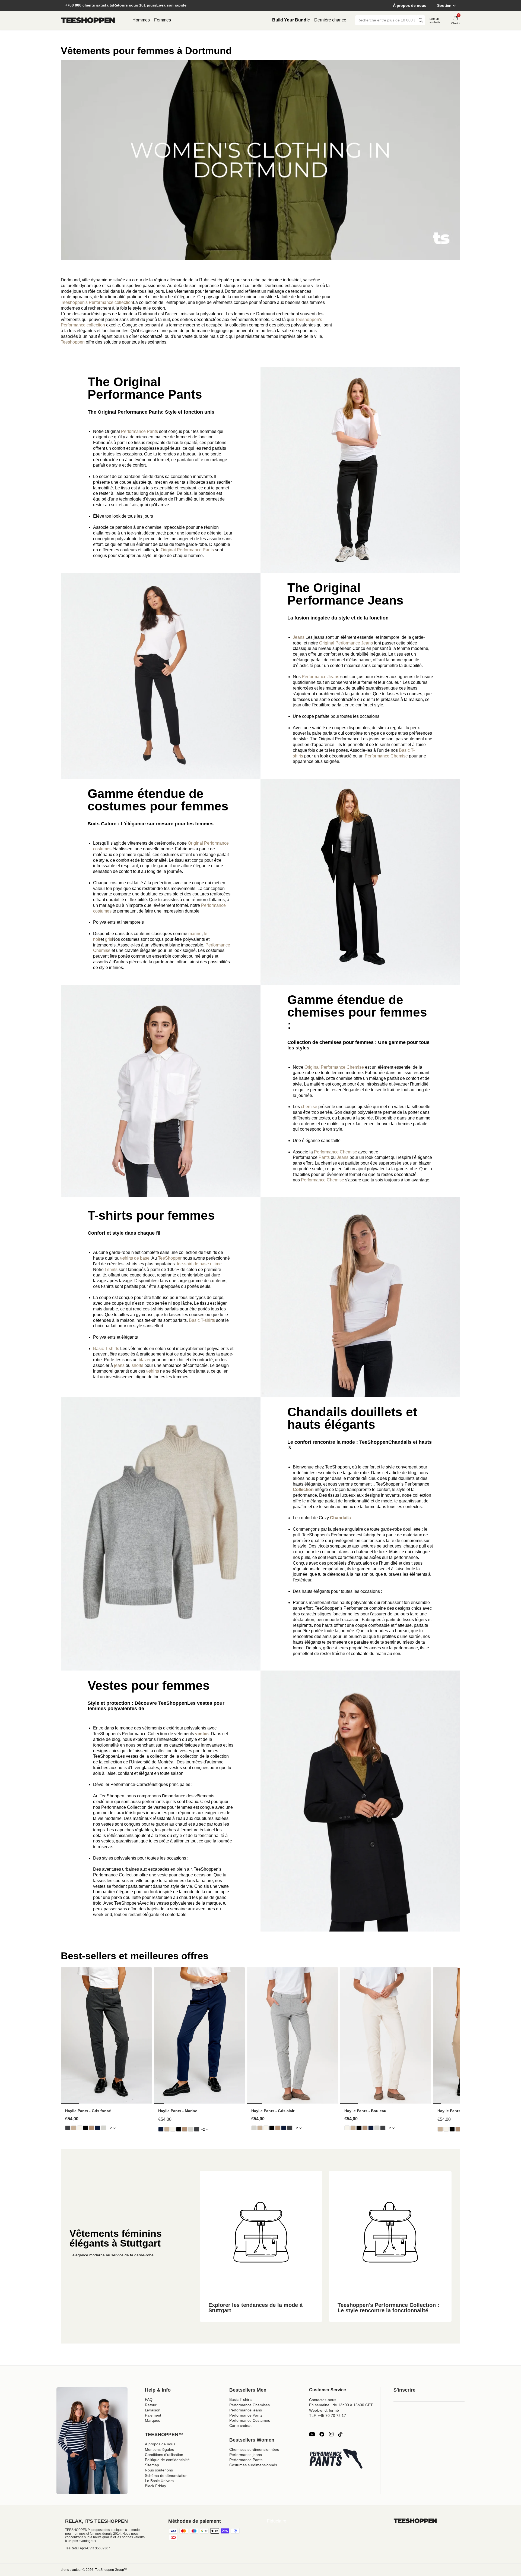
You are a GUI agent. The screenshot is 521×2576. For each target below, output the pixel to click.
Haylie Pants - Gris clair (273, 2111)
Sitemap (152, 2465)
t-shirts (111, 1270)
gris (109, 939)
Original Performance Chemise (334, 1067)
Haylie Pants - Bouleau (365, 2111)
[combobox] (386, 20)
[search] (421, 20)
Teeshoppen (73, 342)
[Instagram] (331, 2434)
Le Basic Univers (159, 2481)
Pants (325, 1157)
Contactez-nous (323, 2400)
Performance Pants (139, 431)
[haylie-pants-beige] (74, 2128)
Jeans (299, 637)
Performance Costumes (250, 2420)
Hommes (141, 20)
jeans (120, 1365)
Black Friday (155, 2486)
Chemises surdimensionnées (254, 2449)
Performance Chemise (386, 756)
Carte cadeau (241, 2426)
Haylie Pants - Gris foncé (88, 2111)
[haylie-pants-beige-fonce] (92, 2128)
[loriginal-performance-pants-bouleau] (80, 2128)
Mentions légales (159, 2449)
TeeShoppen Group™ (111, 2570)
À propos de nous (410, 5)
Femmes (163, 20)
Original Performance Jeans (347, 643)
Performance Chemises (250, 2405)
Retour (151, 2405)
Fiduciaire (277, 2521)
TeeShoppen (170, 1258)
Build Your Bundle (291, 20)
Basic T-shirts (202, 1320)
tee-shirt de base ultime (199, 1264)
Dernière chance (330, 20)
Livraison (153, 2410)
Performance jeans (246, 2410)
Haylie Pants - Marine (178, 2111)
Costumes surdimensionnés (253, 2465)
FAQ (149, 2399)
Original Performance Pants (187, 550)
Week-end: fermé (324, 2410)
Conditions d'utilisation (164, 2455)
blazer (145, 1360)
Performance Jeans (320, 677)
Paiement (153, 2415)
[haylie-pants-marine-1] (98, 2128)
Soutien (444, 5)
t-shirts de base (135, 1258)
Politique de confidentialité (167, 2460)
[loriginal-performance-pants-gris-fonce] (68, 2128)
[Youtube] (312, 2434)
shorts (138, 1365)
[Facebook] (322, 2434)
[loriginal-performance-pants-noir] (86, 2128)
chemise (310, 1107)
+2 (110, 2128)
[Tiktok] (340, 2434)
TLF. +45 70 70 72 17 (328, 2415)
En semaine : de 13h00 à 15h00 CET (341, 2405)
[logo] (88, 20)
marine (195, 934)
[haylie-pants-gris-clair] (104, 2128)
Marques (153, 2420)
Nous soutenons (159, 2470)
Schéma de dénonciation (166, 2476)
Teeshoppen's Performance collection (97, 302)
